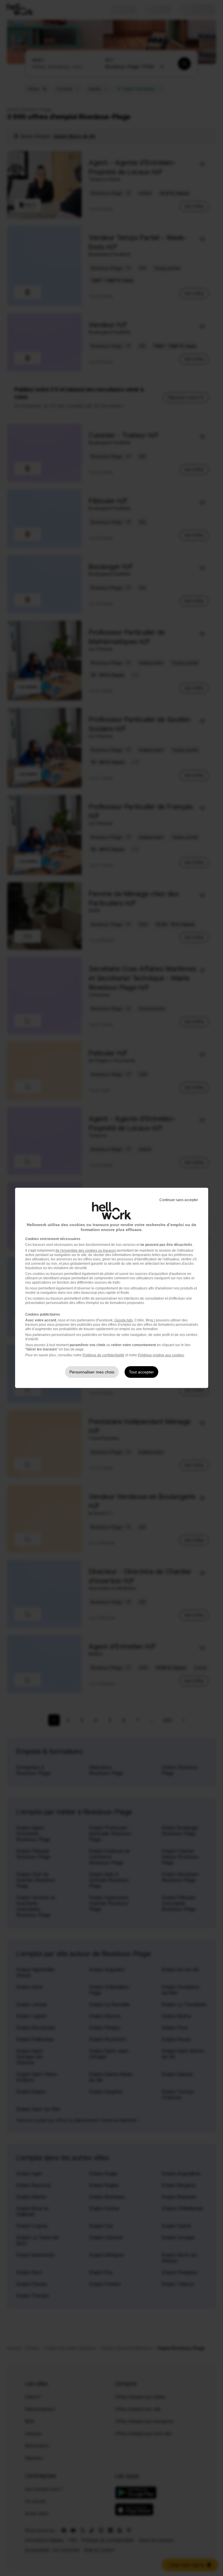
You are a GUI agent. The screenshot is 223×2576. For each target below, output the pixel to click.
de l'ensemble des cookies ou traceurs (86, 1251)
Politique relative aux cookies (161, 1355)
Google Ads (124, 1320)
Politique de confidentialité (103, 1355)
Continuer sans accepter (179, 1200)
